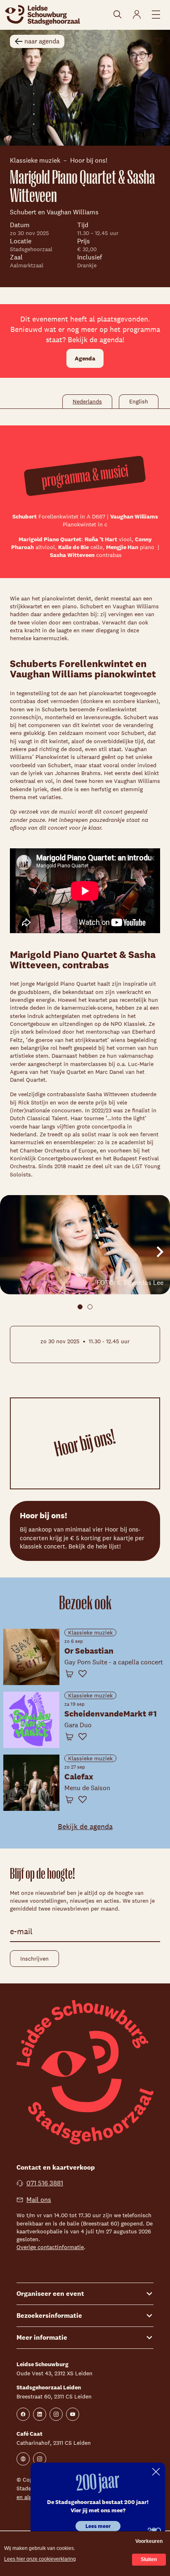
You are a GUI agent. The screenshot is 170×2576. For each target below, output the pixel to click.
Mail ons (39, 2200)
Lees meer (98, 2526)
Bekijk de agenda (85, 1826)
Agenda (85, 358)
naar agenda (42, 41)
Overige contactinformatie (50, 2247)
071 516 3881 (45, 2183)
